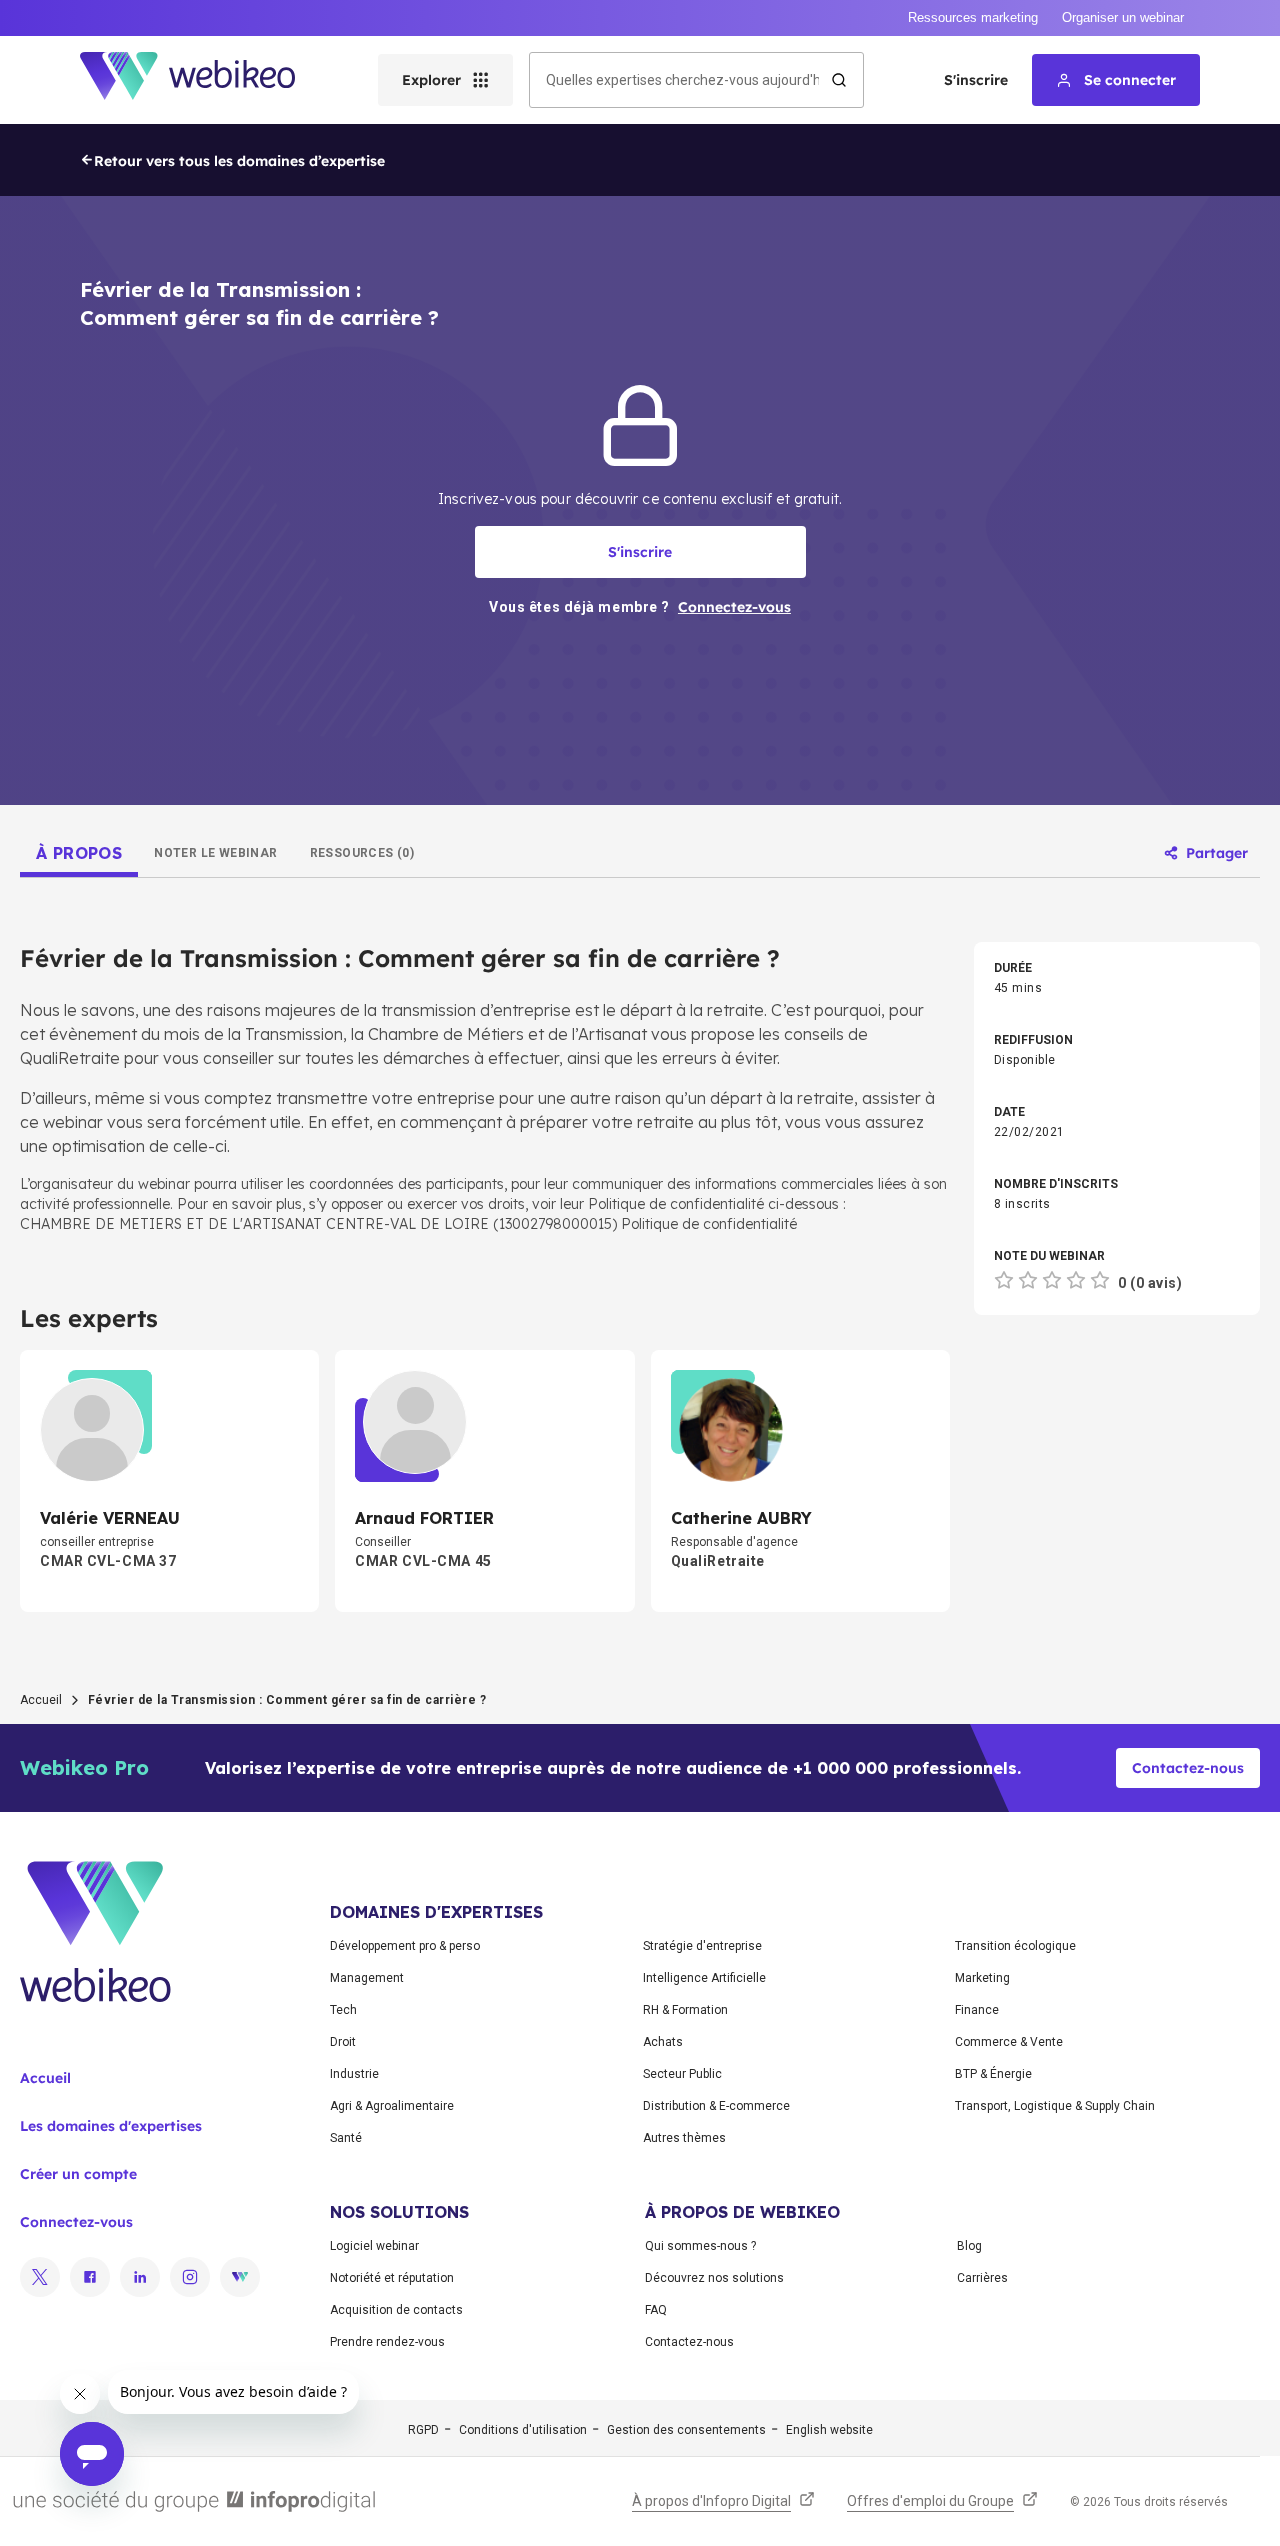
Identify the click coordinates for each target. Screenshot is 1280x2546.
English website (829, 2430)
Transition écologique (1015, 1946)
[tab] (79, 853)
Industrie (354, 2074)
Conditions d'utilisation (523, 2430)
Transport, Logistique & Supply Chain (1055, 2106)
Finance (977, 2010)
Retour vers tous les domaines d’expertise (239, 161)
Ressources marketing (973, 17)
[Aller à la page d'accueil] (205, 80)
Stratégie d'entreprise (702, 1946)
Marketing (982, 1978)
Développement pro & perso (405, 1946)
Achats (663, 2042)
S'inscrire (976, 80)
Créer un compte (78, 2174)
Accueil (41, 1700)
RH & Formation (685, 2010)
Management (367, 1978)
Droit (343, 2042)
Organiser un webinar (1123, 17)
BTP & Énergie (993, 2074)
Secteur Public (682, 2074)
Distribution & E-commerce (716, 2106)
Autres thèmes (684, 2138)
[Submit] (839, 80)
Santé (346, 2138)
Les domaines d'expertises (111, 2126)
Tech (343, 2010)
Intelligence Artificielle (704, 1978)
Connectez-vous (76, 2222)
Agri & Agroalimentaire (392, 2106)
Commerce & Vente (1009, 2042)
